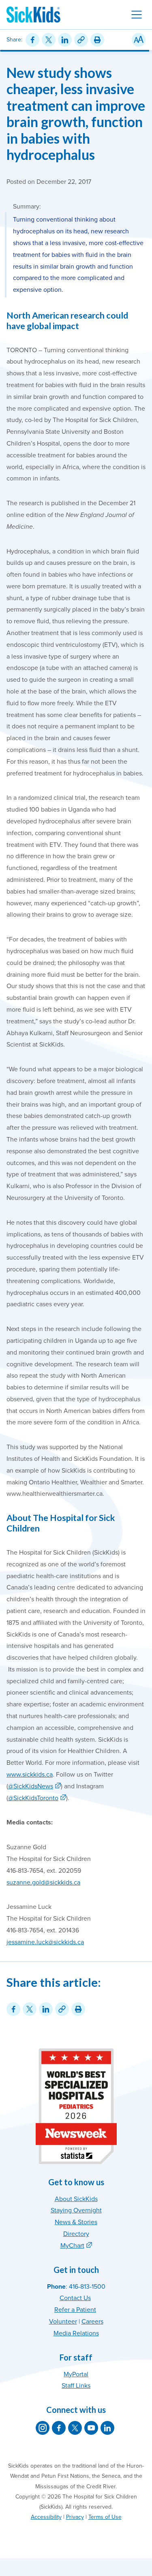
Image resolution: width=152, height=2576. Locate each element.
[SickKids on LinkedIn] (107, 2428)
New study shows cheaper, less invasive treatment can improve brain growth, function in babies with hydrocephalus (76, 114)
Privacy (75, 2517)
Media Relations (76, 2333)
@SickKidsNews (31, 1786)
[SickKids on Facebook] (59, 2428)
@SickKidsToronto (33, 1798)
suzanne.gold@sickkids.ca (43, 1882)
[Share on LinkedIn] (65, 40)
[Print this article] (97, 40)
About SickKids (76, 2199)
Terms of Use (105, 2517)
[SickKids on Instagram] (43, 2428)
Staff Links (76, 2386)
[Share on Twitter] (49, 40)
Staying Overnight (76, 2210)
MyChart (72, 2246)
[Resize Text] (139, 40)
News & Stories (76, 2222)
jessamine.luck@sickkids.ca (45, 1942)
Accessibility (46, 2517)
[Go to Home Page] (33, 15)
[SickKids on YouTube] (91, 2428)
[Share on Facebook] (32, 40)
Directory (76, 2234)
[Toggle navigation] (137, 15)
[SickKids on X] (75, 2428)
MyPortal (76, 2374)
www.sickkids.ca (30, 1775)
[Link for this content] (81, 40)
